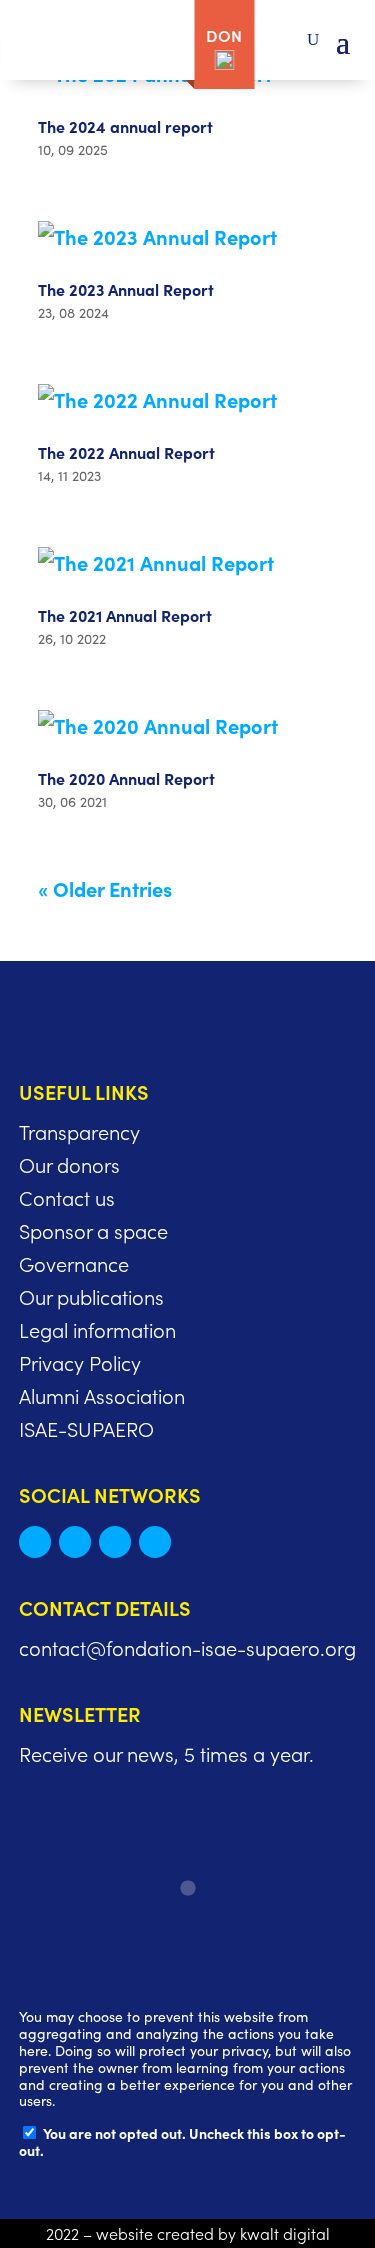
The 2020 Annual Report (126, 778)
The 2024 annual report (125, 126)
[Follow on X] (35, 1542)
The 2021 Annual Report (125, 615)
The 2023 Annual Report (126, 289)
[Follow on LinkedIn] (75, 1542)
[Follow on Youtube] (155, 1542)
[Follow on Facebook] (115, 1542)
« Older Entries (105, 888)
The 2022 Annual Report (126, 452)
